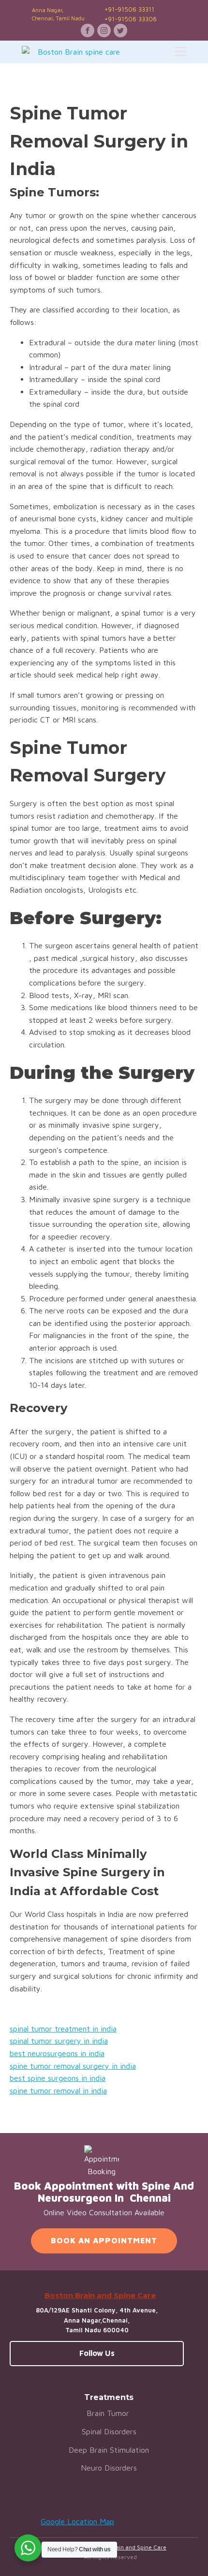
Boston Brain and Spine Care (127, 2547)
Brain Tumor (109, 2413)
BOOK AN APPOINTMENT (104, 2240)
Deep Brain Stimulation (109, 2450)
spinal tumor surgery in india (59, 2041)
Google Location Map (77, 2521)
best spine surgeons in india (58, 2078)
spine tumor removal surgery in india (73, 2066)
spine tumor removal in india (58, 2090)
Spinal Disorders (109, 2431)
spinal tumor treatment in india (63, 2029)
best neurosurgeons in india (57, 2053)
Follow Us (97, 2353)
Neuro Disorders (109, 2468)
